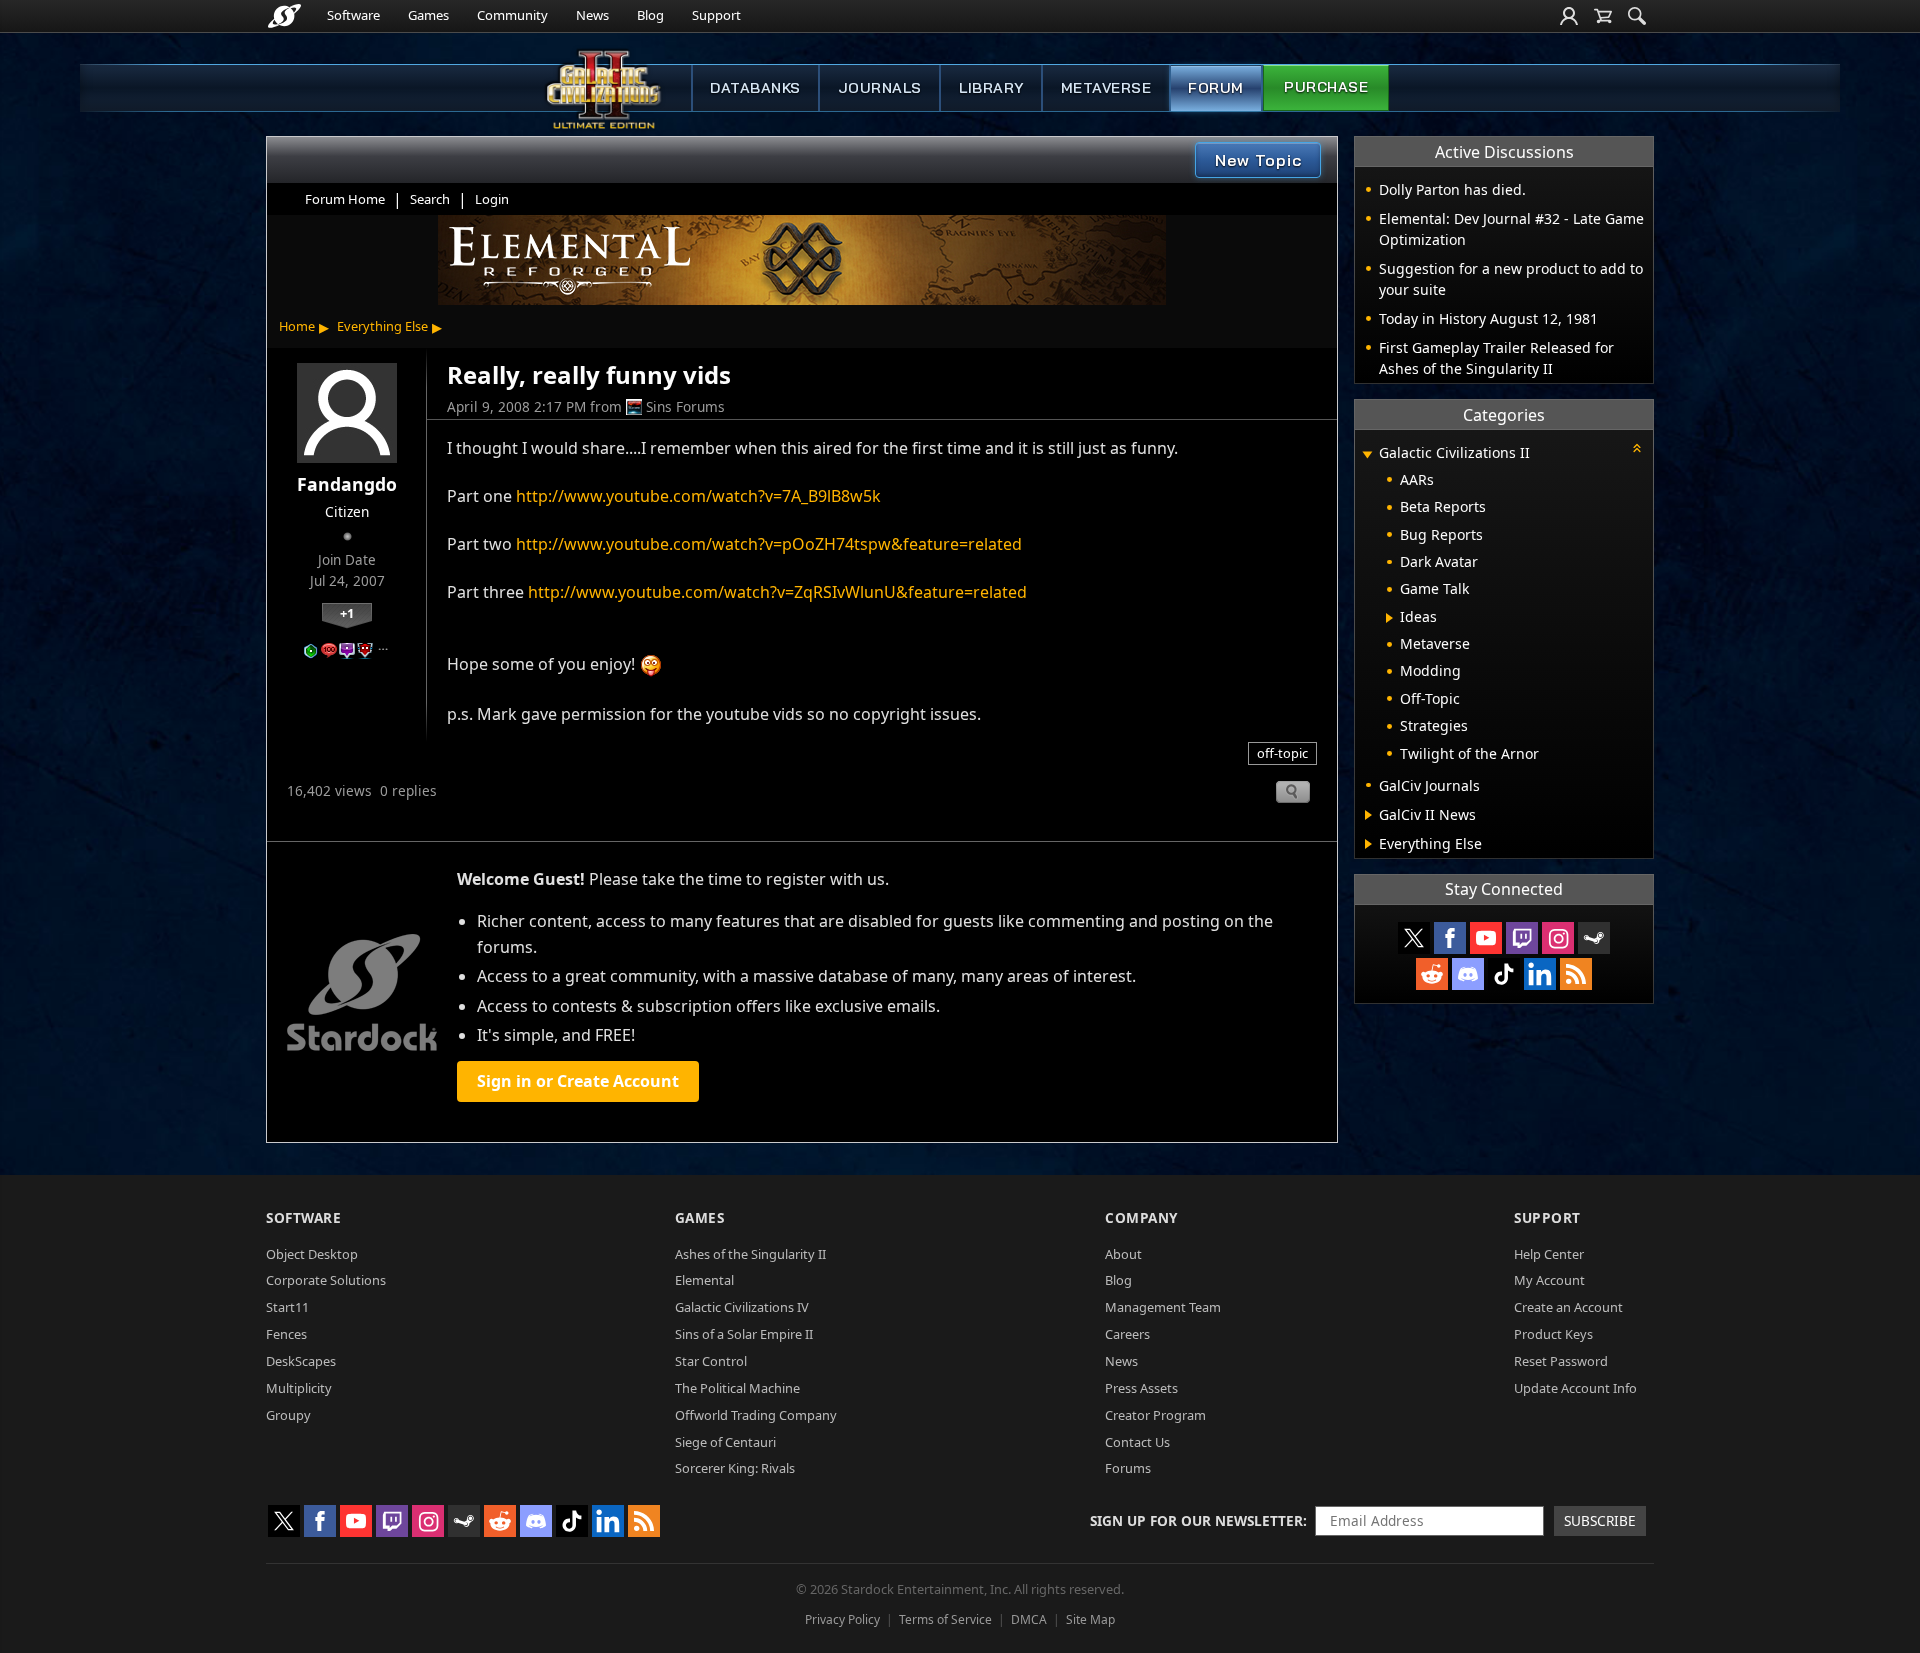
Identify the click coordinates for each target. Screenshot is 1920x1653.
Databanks (755, 88)
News (592, 15)
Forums (1128, 1468)
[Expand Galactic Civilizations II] (1367, 454)
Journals (880, 88)
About (1123, 1254)
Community (512, 15)
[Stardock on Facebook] (1450, 938)
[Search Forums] (1637, 16)
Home (297, 326)
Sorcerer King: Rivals (735, 1468)
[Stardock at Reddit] (1432, 974)
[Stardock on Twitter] (1414, 938)
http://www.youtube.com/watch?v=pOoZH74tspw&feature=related (769, 544)
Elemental (704, 1280)
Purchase (1326, 87)
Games (428, 15)
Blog (650, 15)
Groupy (288, 1415)
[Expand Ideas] (1389, 618)
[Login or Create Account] (1569, 16)
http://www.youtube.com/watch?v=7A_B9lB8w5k (698, 496)
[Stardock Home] (284, 16)
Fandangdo (347, 484)
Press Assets (1141, 1388)
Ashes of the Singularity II (750, 1254)
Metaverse (1106, 88)
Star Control (711, 1361)
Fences (286, 1334)
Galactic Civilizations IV (742, 1307)
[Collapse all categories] (1637, 448)
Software (353, 15)
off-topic (1282, 753)
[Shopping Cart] (1603, 16)
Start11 (287, 1307)
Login (492, 199)
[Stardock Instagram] (1558, 938)
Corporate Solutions (326, 1280)
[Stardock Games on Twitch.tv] (1522, 938)
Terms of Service (945, 1619)
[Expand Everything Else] (1368, 844)
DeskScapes (301, 1361)
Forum (1216, 88)
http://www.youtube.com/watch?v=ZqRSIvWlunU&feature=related (777, 592)
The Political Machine (737, 1388)
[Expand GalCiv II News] (1368, 815)
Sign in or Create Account (578, 1081)
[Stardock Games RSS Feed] (1576, 974)
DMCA (1029, 1619)
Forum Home (345, 199)
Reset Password (1561, 1361)
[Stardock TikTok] (1504, 974)
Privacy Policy (842, 1619)
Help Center (1549, 1254)
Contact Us (1137, 1442)
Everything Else (382, 326)
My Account (1549, 1280)
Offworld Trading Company (756, 1415)
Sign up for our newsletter (1196, 1520)
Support (716, 15)
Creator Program (1155, 1415)
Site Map (1090, 1619)
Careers (1127, 1334)
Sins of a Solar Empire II (744, 1334)
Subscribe (1600, 1520)
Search (430, 199)
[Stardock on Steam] (1594, 938)
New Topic (1258, 160)
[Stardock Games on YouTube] (1486, 938)
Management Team (1163, 1307)
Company (1141, 1217)
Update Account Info (1575, 1388)
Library (991, 88)
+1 (347, 613)
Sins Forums (685, 406)
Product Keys (1553, 1334)
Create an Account (1568, 1307)
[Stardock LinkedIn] (1540, 974)
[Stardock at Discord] (1468, 974)
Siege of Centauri (725, 1442)
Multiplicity (299, 1388)
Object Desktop (312, 1254)
